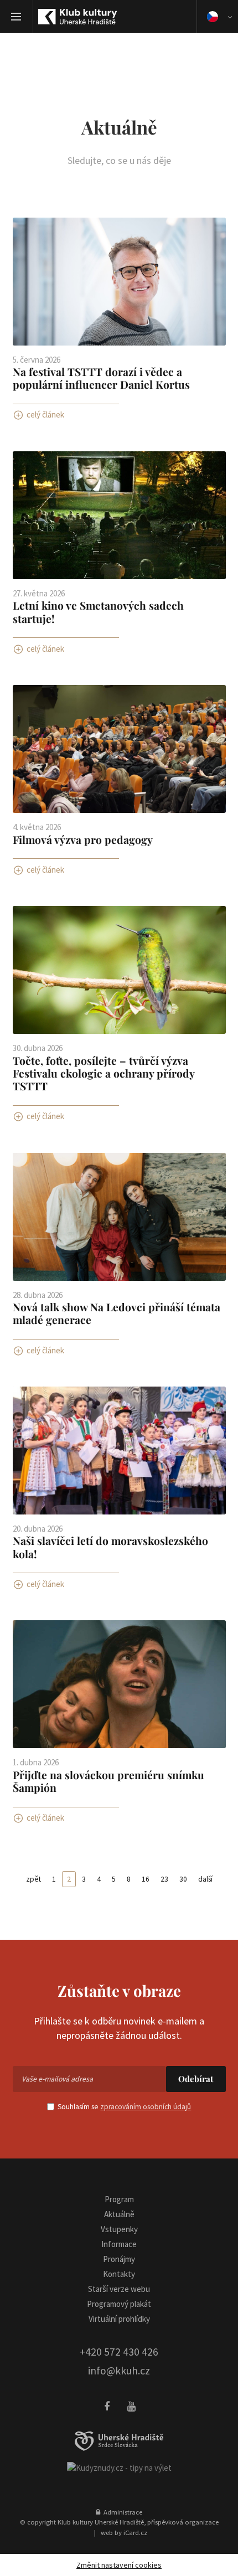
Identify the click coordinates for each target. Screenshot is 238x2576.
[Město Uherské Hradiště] (119, 2441)
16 (146, 1879)
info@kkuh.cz (119, 2371)
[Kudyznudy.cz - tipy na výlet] (119, 2467)
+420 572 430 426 (119, 2352)
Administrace (121, 2512)
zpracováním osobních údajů (146, 2107)
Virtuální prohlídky (119, 2319)
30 (183, 1879)
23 (164, 1879)
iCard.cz (135, 2532)
